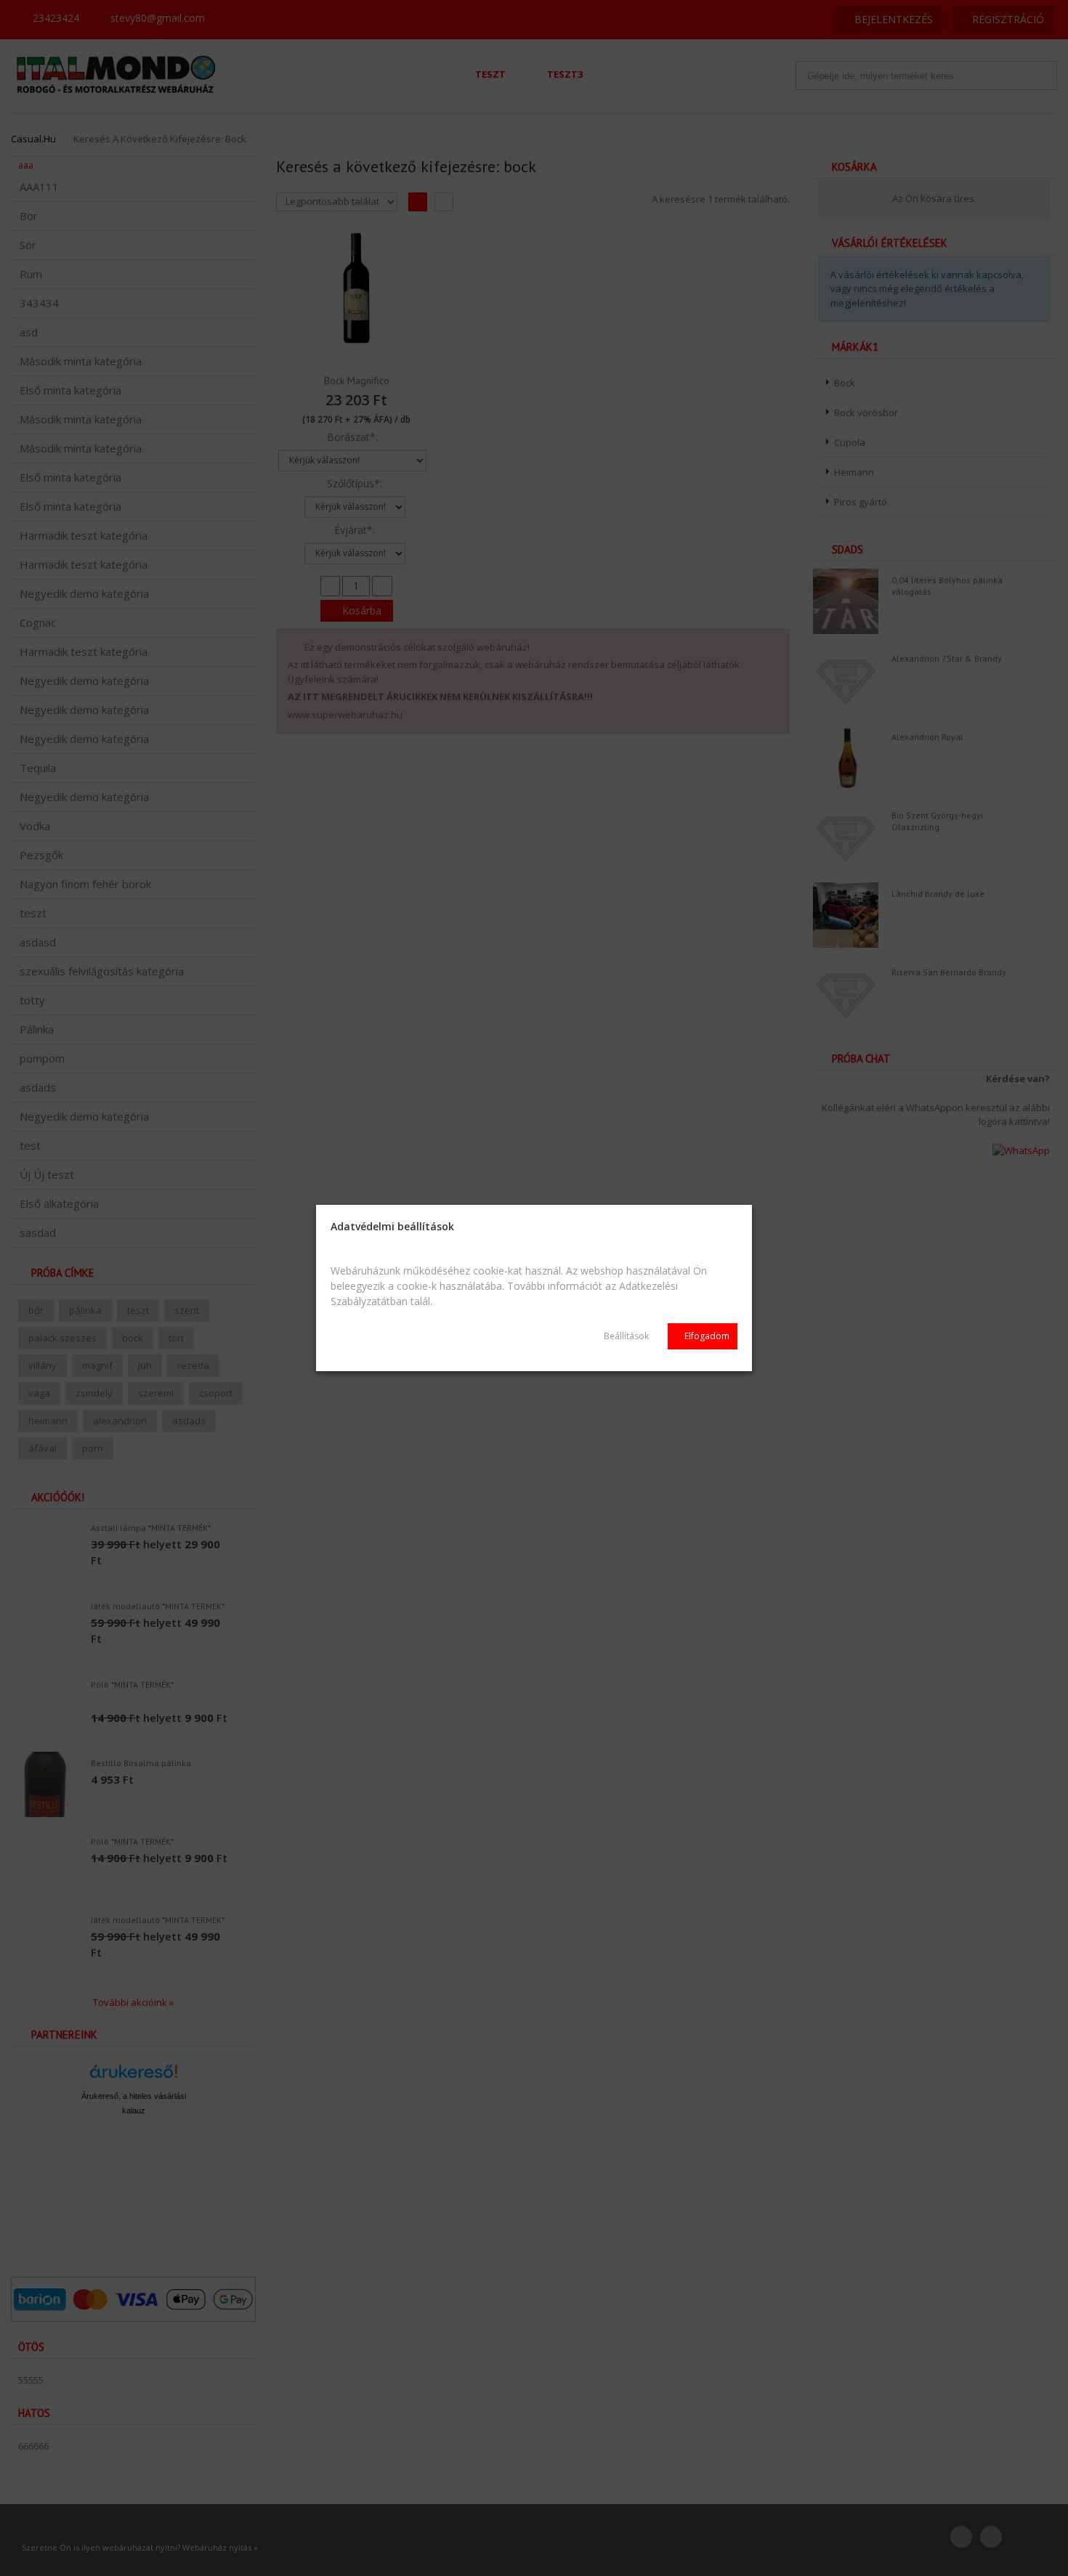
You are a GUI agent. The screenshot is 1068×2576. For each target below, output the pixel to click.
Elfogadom (706, 1336)
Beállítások (626, 1336)
